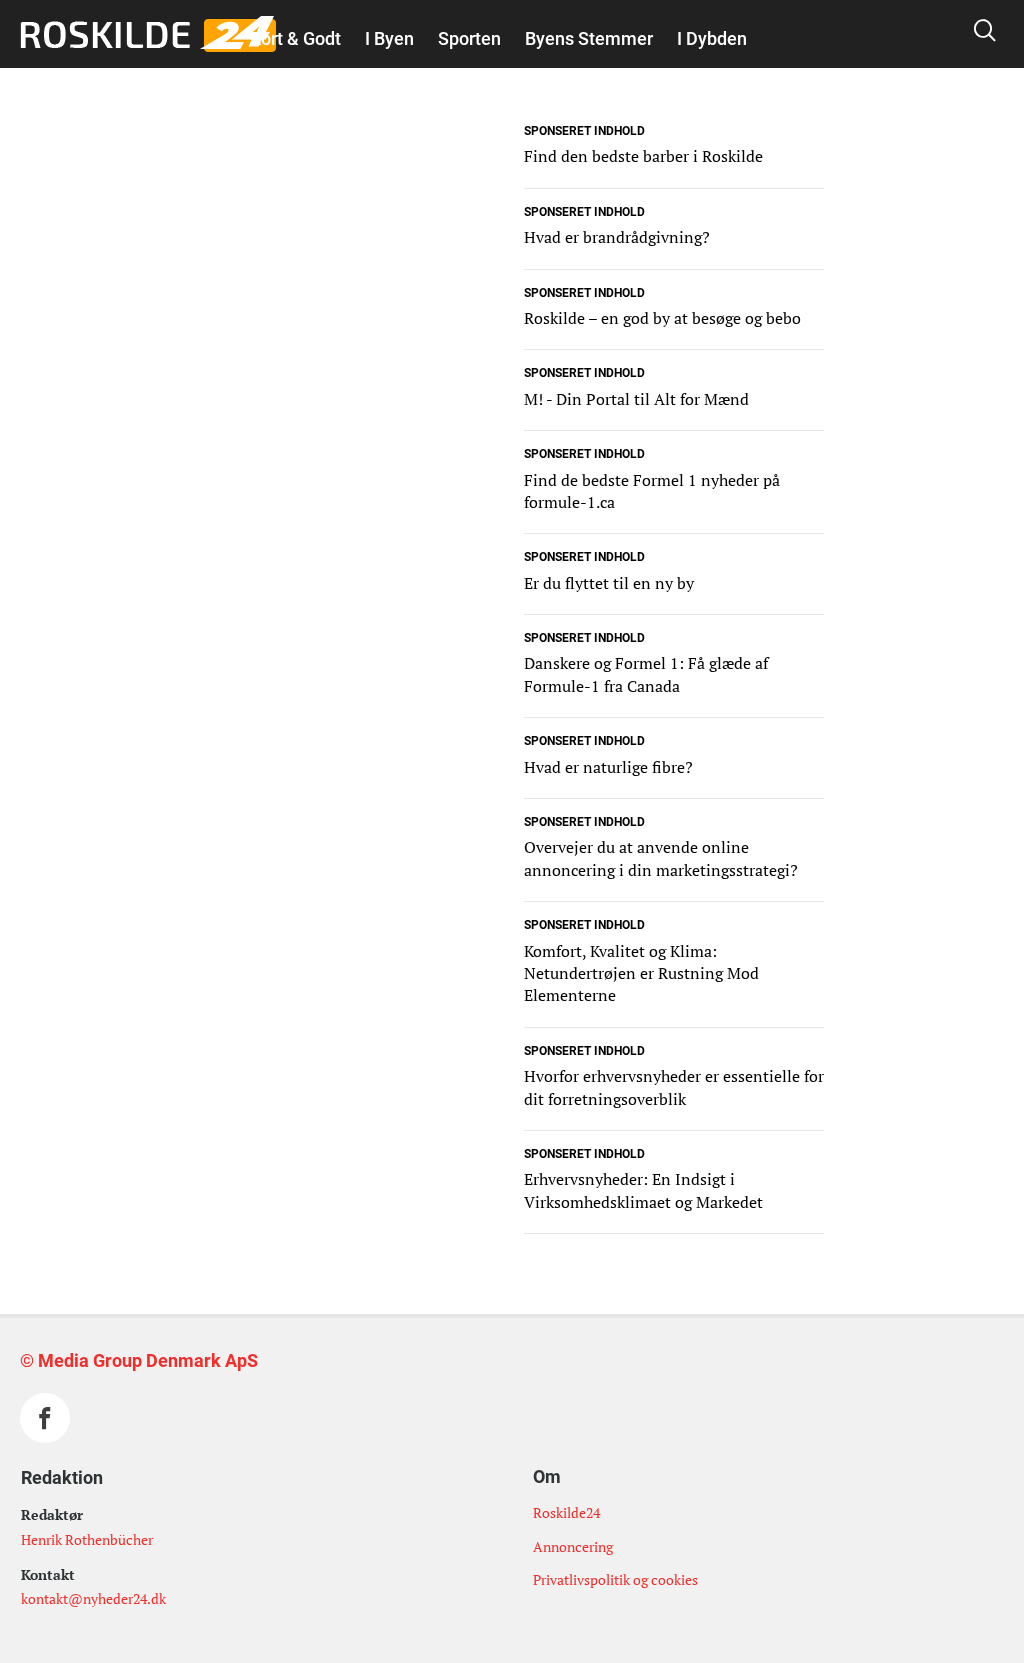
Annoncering (573, 1546)
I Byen (389, 38)
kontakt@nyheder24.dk (93, 1598)
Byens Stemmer (589, 38)
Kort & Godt (295, 38)
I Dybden (712, 38)
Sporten (469, 38)
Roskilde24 (566, 1512)
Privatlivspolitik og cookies (615, 1579)
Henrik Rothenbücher (87, 1539)
